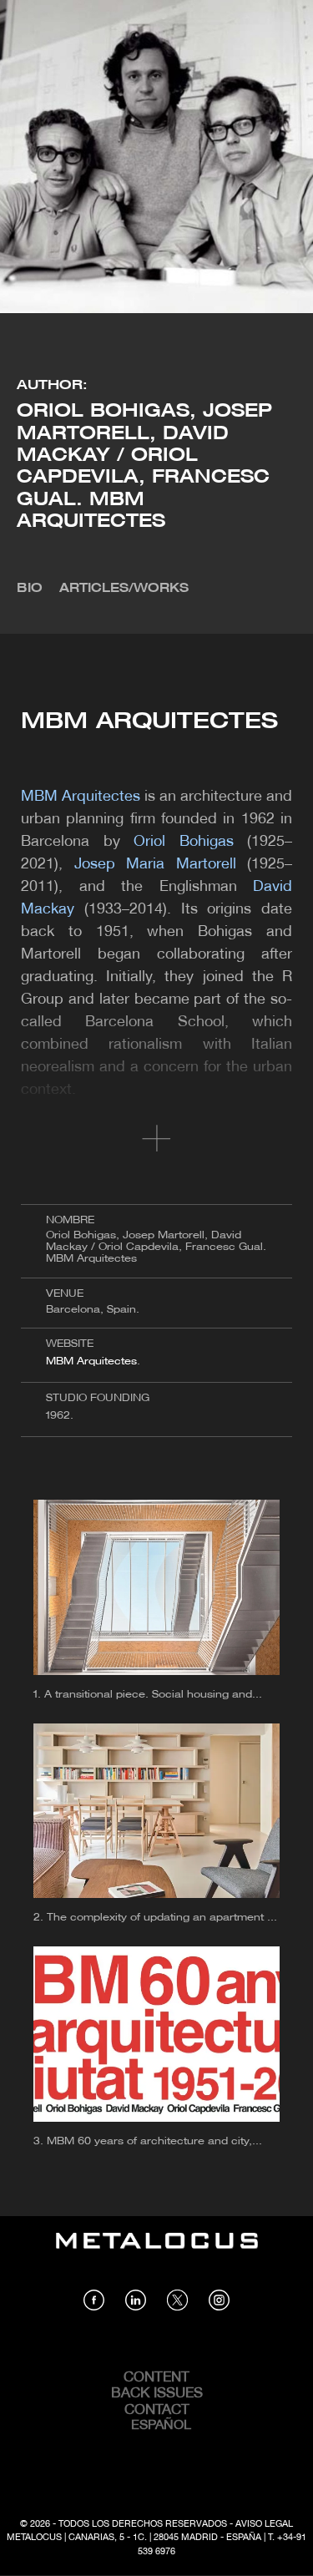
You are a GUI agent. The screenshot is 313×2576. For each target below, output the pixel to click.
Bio (30, 589)
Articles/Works (124, 589)
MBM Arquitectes (91, 1361)
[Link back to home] (157, 2253)
